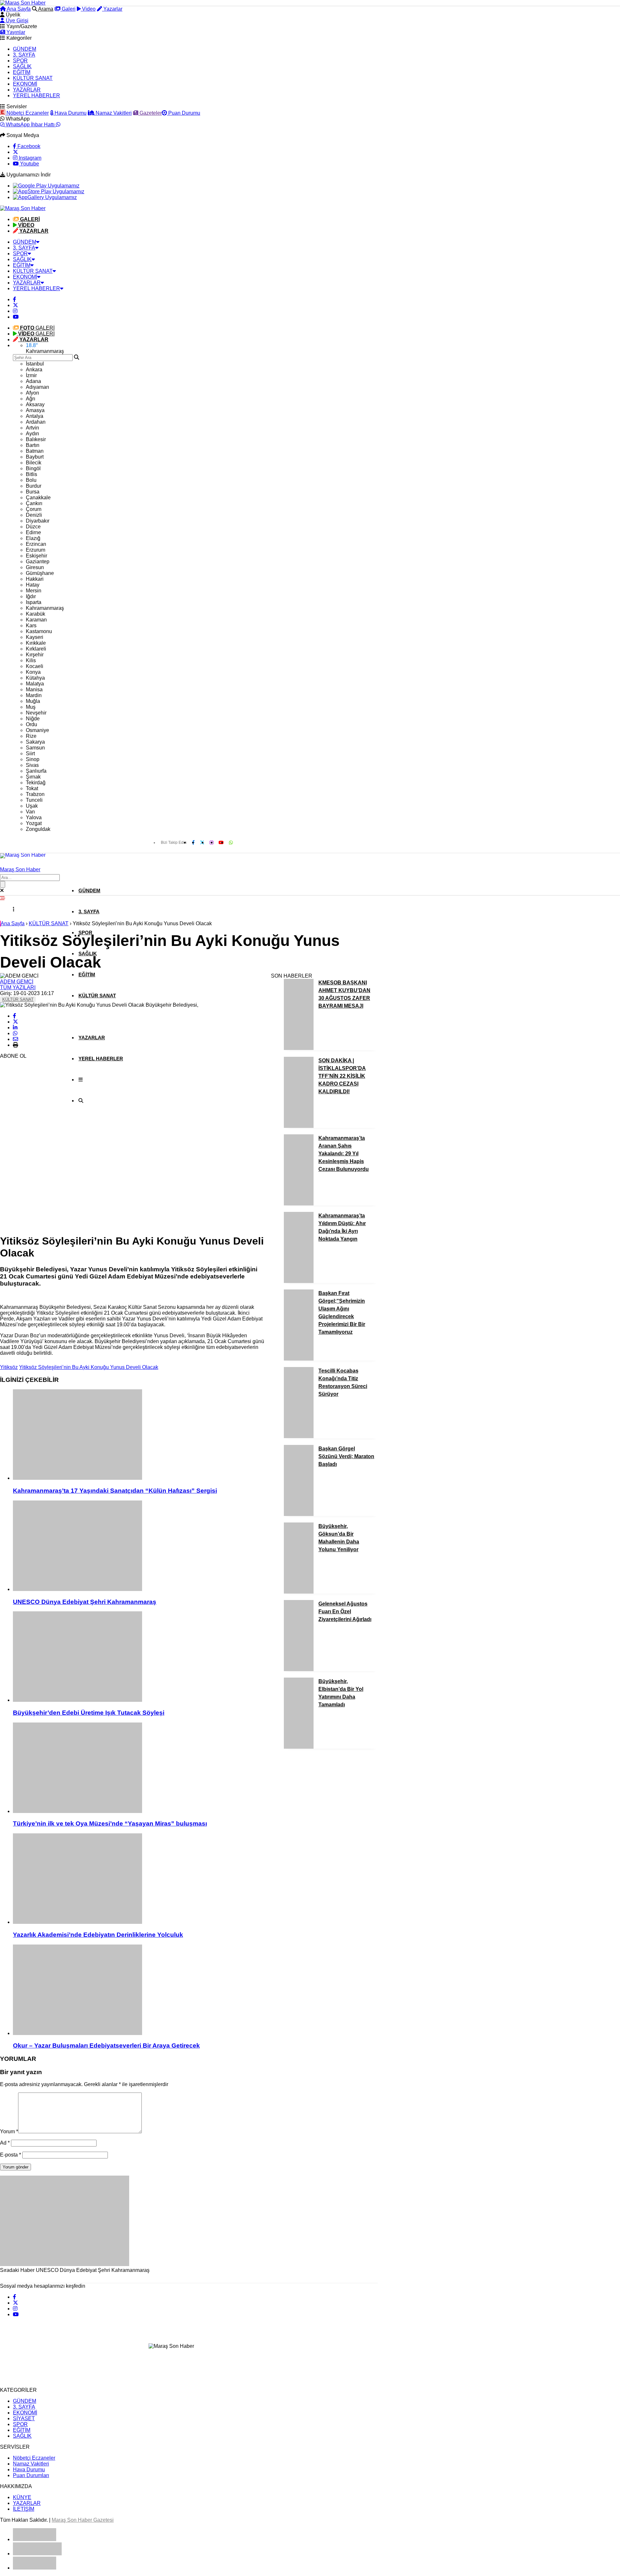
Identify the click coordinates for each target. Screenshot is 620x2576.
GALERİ (37, 328)
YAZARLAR (27, 90)
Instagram (29, 158)
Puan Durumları (31, 2475)
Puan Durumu (184, 113)
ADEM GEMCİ (17, 982)
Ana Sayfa (18, 9)
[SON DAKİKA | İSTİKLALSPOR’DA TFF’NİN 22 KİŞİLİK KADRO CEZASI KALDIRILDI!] (299, 1126)
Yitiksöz (9, 1367)
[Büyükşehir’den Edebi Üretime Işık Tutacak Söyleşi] (139, 1657)
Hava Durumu (70, 113)
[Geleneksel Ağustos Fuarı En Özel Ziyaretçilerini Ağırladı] (299, 1669)
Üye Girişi (16, 21)
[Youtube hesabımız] (16, 317)
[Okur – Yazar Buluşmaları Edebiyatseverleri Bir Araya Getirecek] (139, 1990)
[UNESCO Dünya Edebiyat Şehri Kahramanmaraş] (139, 1546)
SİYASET (24, 2418)
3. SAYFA (24, 55)
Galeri (68, 9)
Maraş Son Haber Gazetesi (83, 2520)
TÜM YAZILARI (18, 987)
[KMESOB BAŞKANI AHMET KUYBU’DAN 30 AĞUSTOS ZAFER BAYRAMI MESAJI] (299, 1048)
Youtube (29, 164)
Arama (45, 9)
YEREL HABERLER (36, 95)
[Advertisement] (48, 1131)
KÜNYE (22, 2497)
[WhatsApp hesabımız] (231, 842)
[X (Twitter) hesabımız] (15, 152)
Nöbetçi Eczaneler (27, 113)
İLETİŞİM (24, 2509)
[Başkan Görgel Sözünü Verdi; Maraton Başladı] (299, 1514)
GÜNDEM (25, 49)
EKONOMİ (25, 84)
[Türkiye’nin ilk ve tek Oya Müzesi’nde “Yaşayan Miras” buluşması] (139, 1768)
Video (88, 9)
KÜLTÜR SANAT (33, 78)
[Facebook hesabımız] (15, 299)
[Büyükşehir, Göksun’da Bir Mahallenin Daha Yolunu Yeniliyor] (299, 1592)
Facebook (28, 146)
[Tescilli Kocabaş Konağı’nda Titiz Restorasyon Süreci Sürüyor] (299, 1436)
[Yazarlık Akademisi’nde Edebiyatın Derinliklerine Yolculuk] (139, 1879)
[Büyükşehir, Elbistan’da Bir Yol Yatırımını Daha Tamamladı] (299, 1747)
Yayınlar (15, 32)
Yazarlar (112, 9)
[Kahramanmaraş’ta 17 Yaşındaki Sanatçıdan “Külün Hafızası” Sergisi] (139, 1435)
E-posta (10, 2155)
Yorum (9, 2131)
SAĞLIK (22, 66)
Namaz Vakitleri (113, 113)
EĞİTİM (22, 72)
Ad (5, 2143)
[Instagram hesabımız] (15, 311)
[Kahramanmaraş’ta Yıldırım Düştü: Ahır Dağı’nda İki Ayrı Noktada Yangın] (299, 1281)
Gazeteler (150, 113)
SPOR (20, 61)
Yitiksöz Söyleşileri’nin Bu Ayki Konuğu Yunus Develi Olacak (89, 1367)
